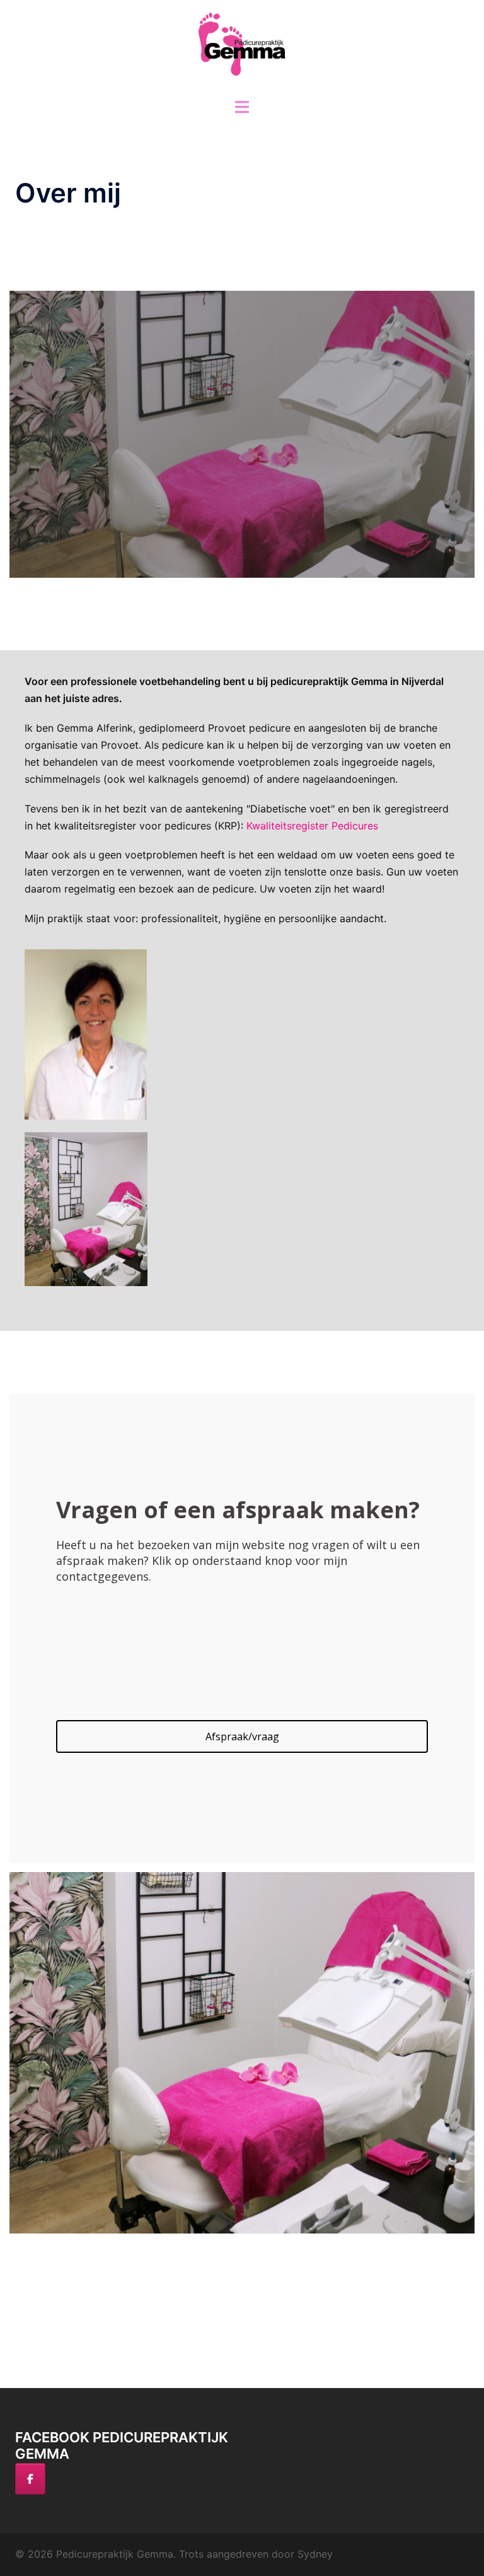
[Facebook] (30, 2479)
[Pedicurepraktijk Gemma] (242, 48)
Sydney (315, 2554)
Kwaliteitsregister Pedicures (312, 826)
